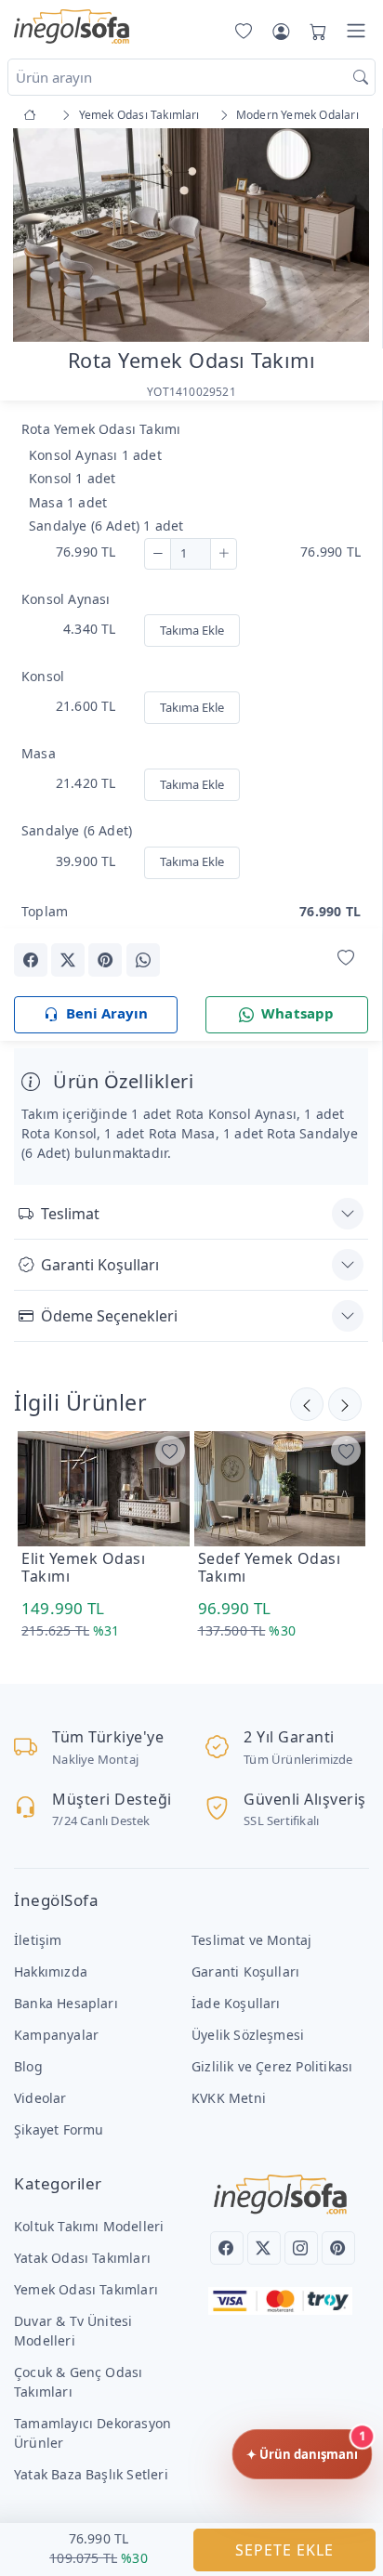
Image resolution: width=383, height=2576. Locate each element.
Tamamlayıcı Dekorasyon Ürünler (92, 2433)
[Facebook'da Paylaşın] (31, 960)
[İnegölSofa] (72, 27)
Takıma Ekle (192, 630)
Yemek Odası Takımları (86, 2289)
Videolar (40, 2098)
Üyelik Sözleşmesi (248, 2035)
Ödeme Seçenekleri (109, 1316)
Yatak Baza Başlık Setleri (91, 2474)
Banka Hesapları (66, 2003)
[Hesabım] (281, 31)
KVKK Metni (229, 2098)
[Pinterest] (338, 2248)
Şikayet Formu (59, 2129)
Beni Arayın (107, 1013)
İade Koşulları (236, 2003)
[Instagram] (301, 2248)
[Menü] (356, 31)
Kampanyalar (56, 2035)
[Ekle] (224, 554)
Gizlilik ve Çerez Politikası (272, 2066)
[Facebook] (227, 2248)
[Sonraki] (307, 1404)
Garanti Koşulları (100, 1265)
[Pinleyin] (105, 960)
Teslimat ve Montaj (251, 1940)
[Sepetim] (314, 31)
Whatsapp (298, 1013)
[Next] (345, 237)
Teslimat (70, 1214)
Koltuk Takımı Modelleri (89, 2226)
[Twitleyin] (68, 960)
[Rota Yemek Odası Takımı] (191, 234)
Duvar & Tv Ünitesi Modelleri (73, 2331)
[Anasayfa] (33, 115)
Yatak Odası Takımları (82, 2258)
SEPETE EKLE (284, 2550)
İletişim (38, 1940)
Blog (28, 2066)
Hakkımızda (51, 1971)
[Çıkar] (158, 554)
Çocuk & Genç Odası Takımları (78, 2382)
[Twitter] (264, 2248)
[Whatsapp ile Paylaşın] (143, 960)
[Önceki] (345, 1404)
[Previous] (37, 237)
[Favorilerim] (240, 31)
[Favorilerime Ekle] (346, 959)
